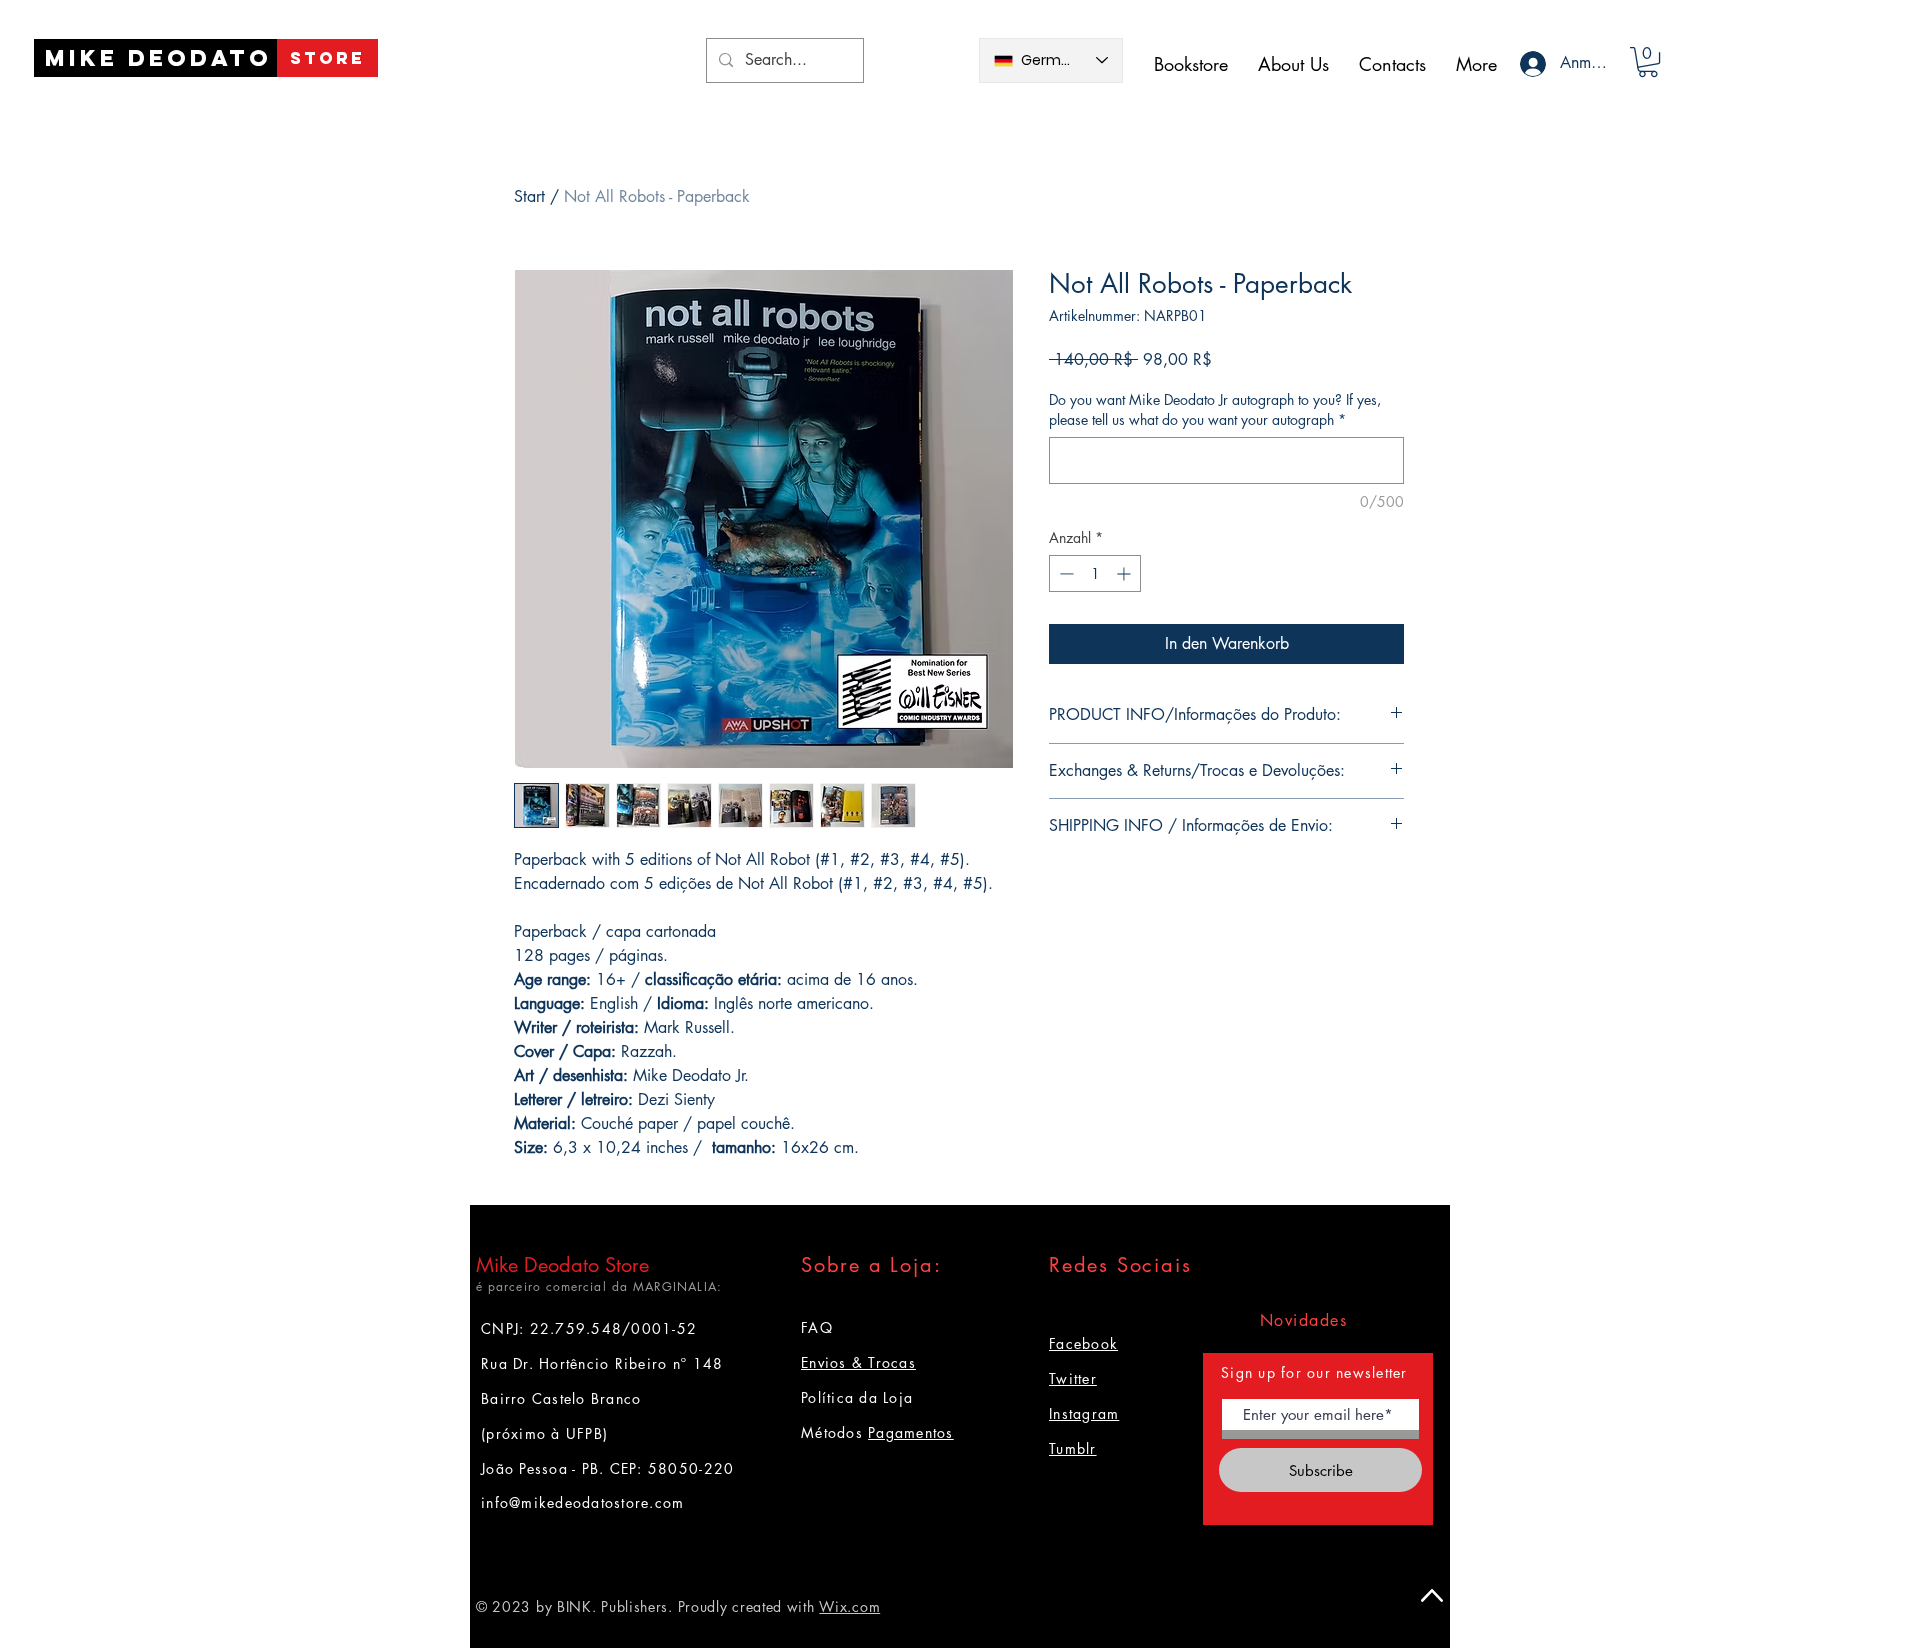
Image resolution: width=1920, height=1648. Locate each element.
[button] (1648, 62)
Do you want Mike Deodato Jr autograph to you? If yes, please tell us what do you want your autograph (1215, 409)
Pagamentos (911, 1432)
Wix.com (849, 1606)
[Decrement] (1064, 573)
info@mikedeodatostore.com (583, 1502)
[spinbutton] (1095, 573)
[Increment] (1125, 573)
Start (529, 196)
